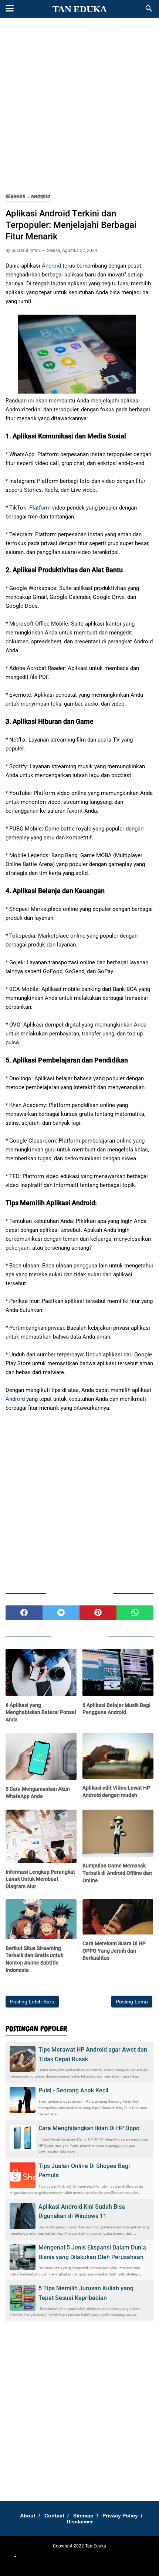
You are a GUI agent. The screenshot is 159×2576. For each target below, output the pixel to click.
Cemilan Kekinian (90, 2556)
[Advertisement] (79, 106)
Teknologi (87, 2561)
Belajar (115, 2556)
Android (51, 266)
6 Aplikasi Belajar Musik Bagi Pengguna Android (116, 1709)
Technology (109, 2561)
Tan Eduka (80, 9)
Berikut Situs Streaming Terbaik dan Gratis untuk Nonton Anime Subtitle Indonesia (34, 1959)
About (28, 2516)
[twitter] (61, 1613)
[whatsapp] (135, 1613)
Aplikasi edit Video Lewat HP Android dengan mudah (116, 1791)
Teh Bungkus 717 (59, 2561)
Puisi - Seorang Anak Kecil (73, 2090)
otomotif (62, 2556)
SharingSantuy (38, 2556)
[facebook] (24, 1613)
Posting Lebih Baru (32, 2002)
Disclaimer (80, 2522)
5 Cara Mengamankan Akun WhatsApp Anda (38, 1793)
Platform (40, 508)
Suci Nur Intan (26, 251)
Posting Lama (132, 2002)
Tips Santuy (134, 2561)
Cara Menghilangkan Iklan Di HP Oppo (89, 2128)
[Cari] (149, 11)
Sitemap (83, 2516)
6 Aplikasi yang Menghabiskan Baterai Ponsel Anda (41, 1712)
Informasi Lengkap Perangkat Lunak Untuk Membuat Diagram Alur (40, 1879)
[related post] (41, 1672)
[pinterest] (98, 1613)
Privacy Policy (120, 2516)
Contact (54, 2516)
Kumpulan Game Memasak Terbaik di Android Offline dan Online (117, 1873)
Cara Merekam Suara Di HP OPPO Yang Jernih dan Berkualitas (114, 1951)
